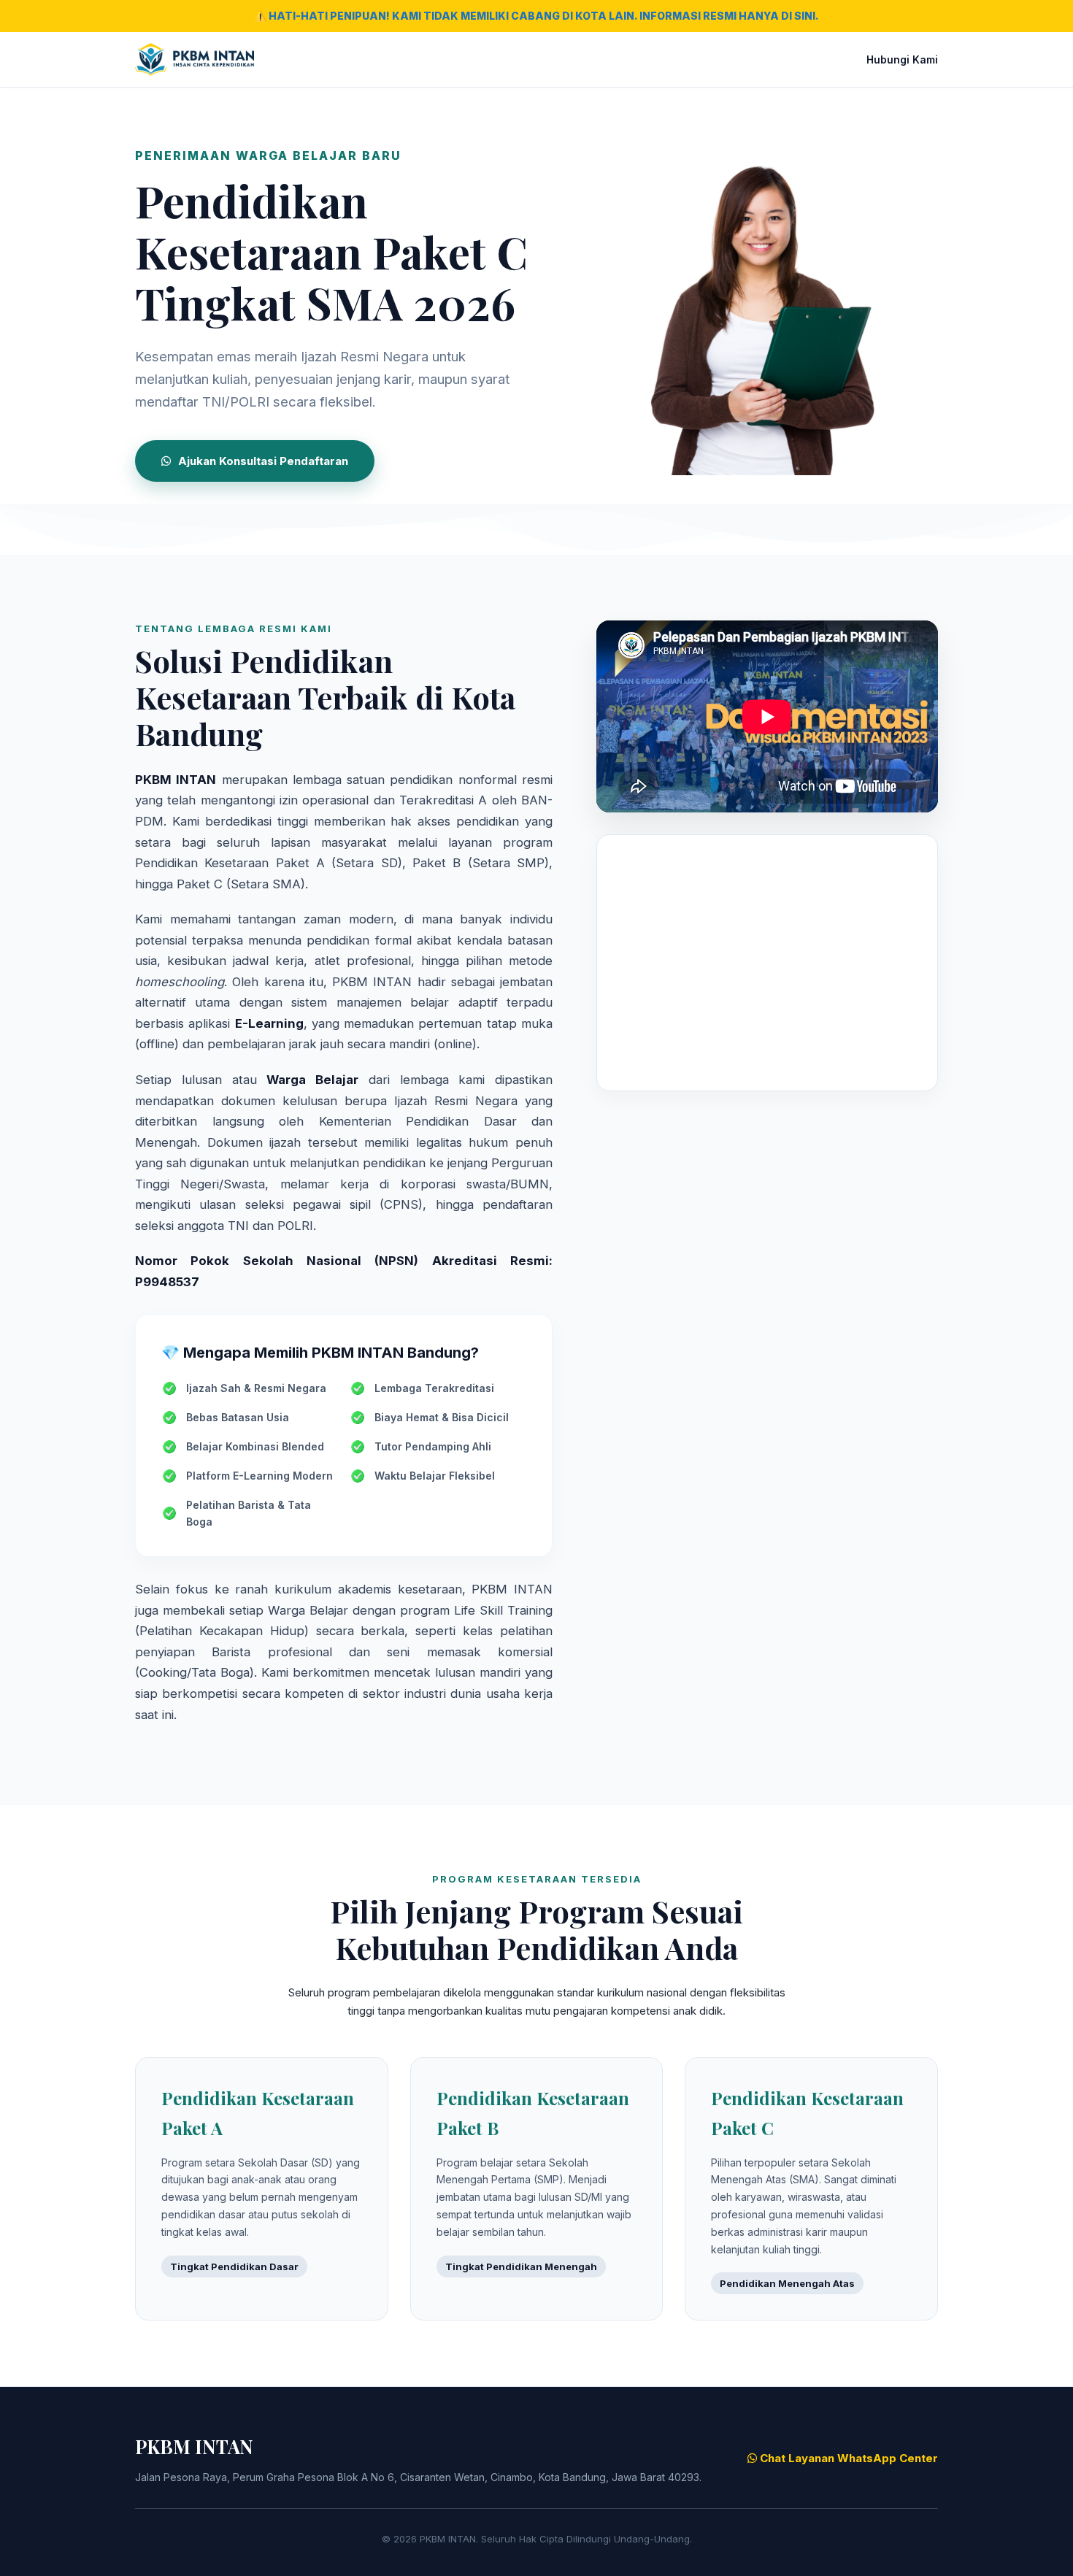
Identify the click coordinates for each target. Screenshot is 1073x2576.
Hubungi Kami (902, 59)
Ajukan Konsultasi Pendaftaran (263, 461)
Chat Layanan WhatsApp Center (847, 2458)
